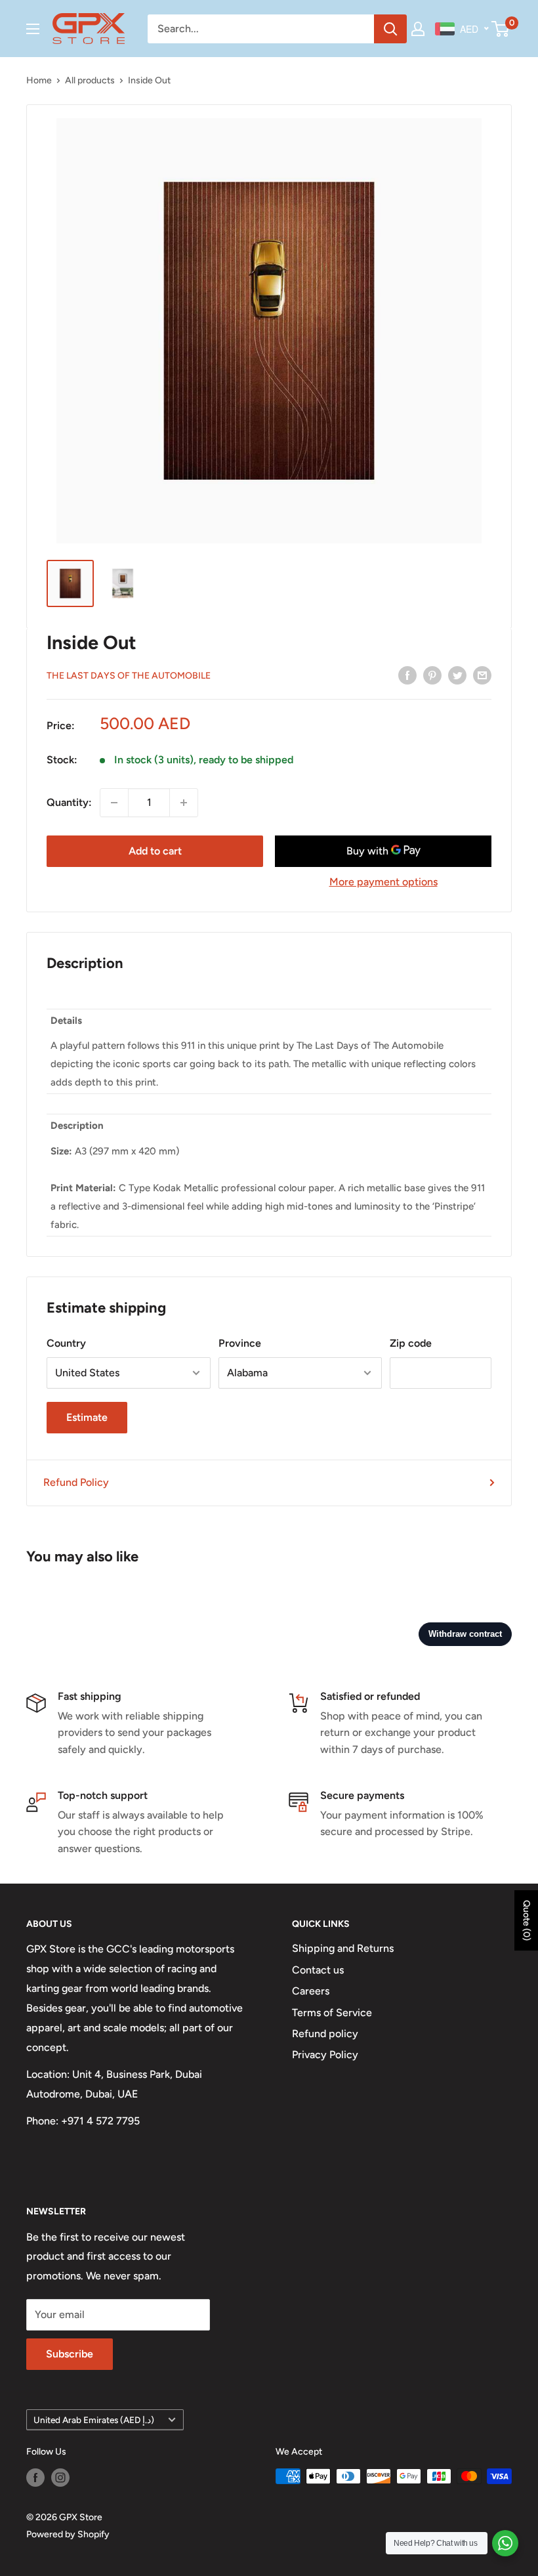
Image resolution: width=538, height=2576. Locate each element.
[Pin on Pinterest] (432, 675)
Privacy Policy (325, 2055)
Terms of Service (332, 2013)
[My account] (418, 29)
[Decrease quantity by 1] (114, 803)
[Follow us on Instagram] (60, 2478)
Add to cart (155, 851)
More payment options (383, 882)
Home (39, 80)
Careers (311, 1991)
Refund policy (325, 2034)
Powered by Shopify (68, 2534)
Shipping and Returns (343, 1948)
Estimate (87, 1417)
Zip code (411, 1343)
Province (240, 1343)
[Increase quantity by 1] (184, 803)
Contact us (318, 1970)
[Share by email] (482, 675)
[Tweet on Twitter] (457, 675)
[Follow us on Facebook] (35, 2478)
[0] (501, 29)
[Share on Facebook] (407, 675)
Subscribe (70, 2354)
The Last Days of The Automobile (129, 676)
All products (90, 80)
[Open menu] (33, 29)
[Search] (390, 29)
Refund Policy (76, 1482)
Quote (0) (527, 1920)
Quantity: (69, 802)
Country (66, 1343)
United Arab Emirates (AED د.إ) (94, 2420)
